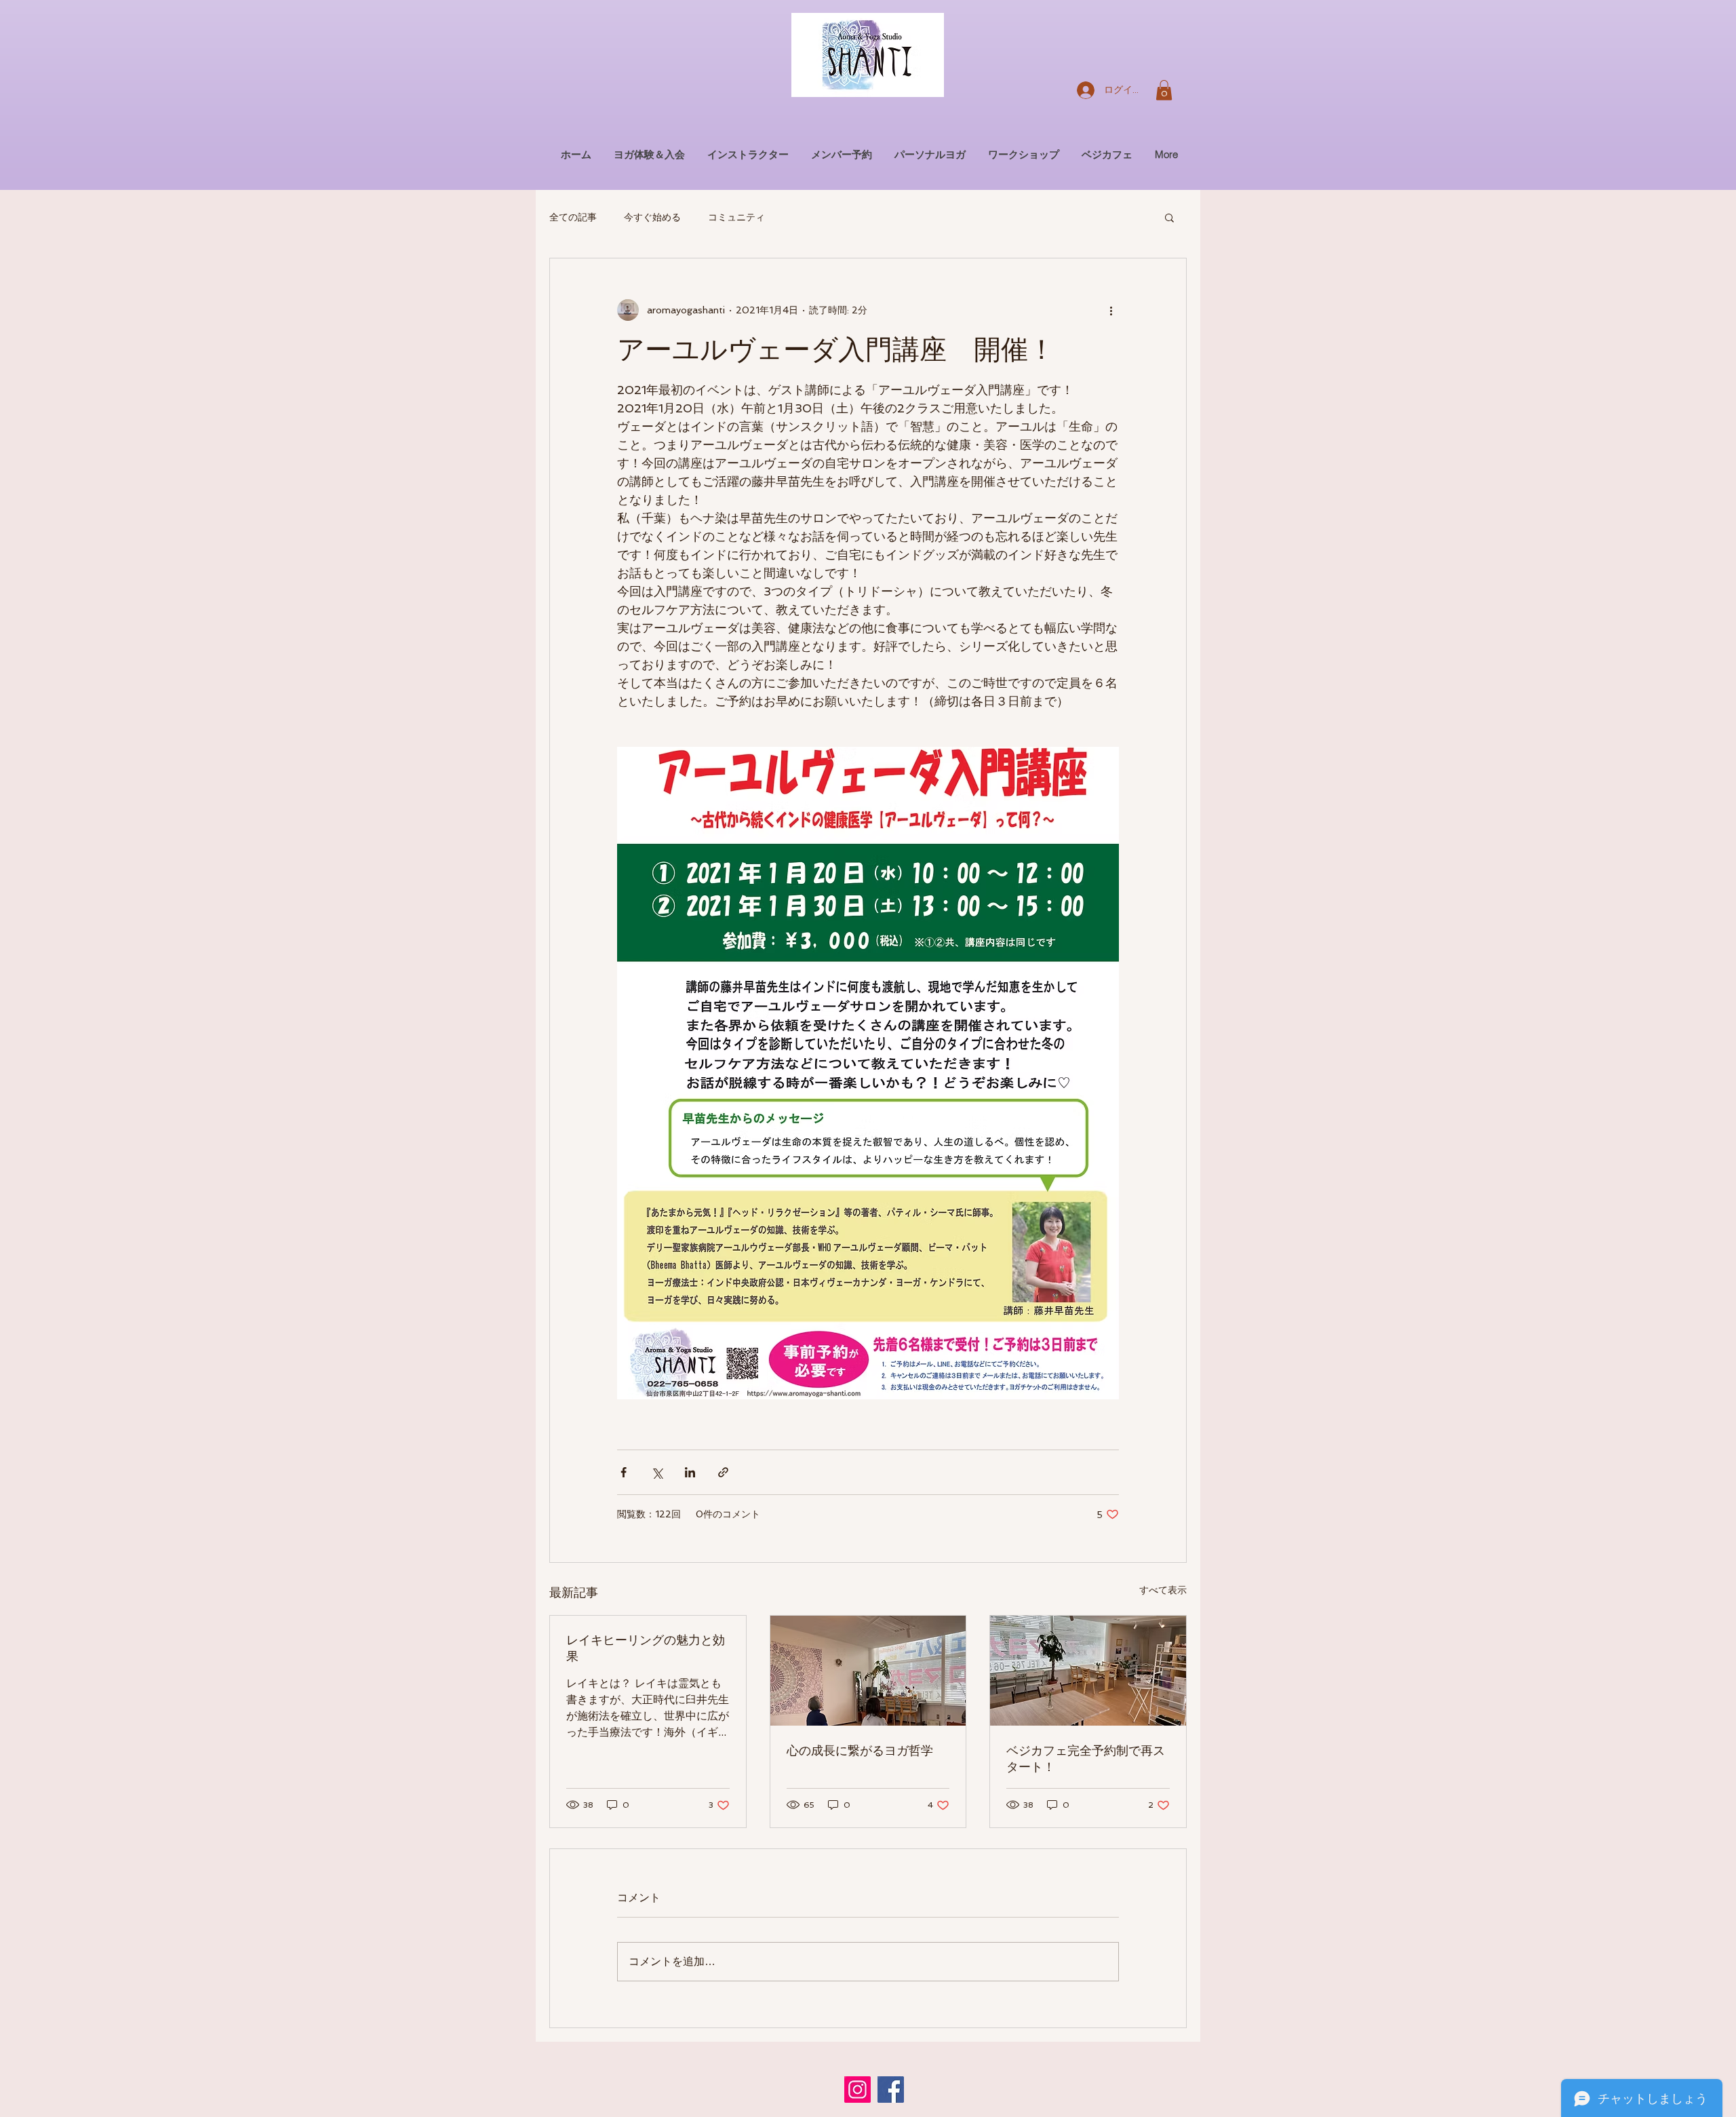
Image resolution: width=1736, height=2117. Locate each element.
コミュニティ (736, 217)
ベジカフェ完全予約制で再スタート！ (1086, 1759)
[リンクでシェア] (723, 1472)
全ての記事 (573, 217)
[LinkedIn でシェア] (690, 1472)
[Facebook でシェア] (624, 1472)
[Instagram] (857, 2090)
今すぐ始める (652, 217)
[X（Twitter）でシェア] (657, 1472)
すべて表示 (1163, 1590)
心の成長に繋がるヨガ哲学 (860, 1751)
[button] (1164, 90)
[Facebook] (891, 2090)
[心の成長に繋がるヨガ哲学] (868, 1671)
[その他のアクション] (1111, 310)
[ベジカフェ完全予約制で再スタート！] (1088, 1671)
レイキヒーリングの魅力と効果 (646, 1648)
